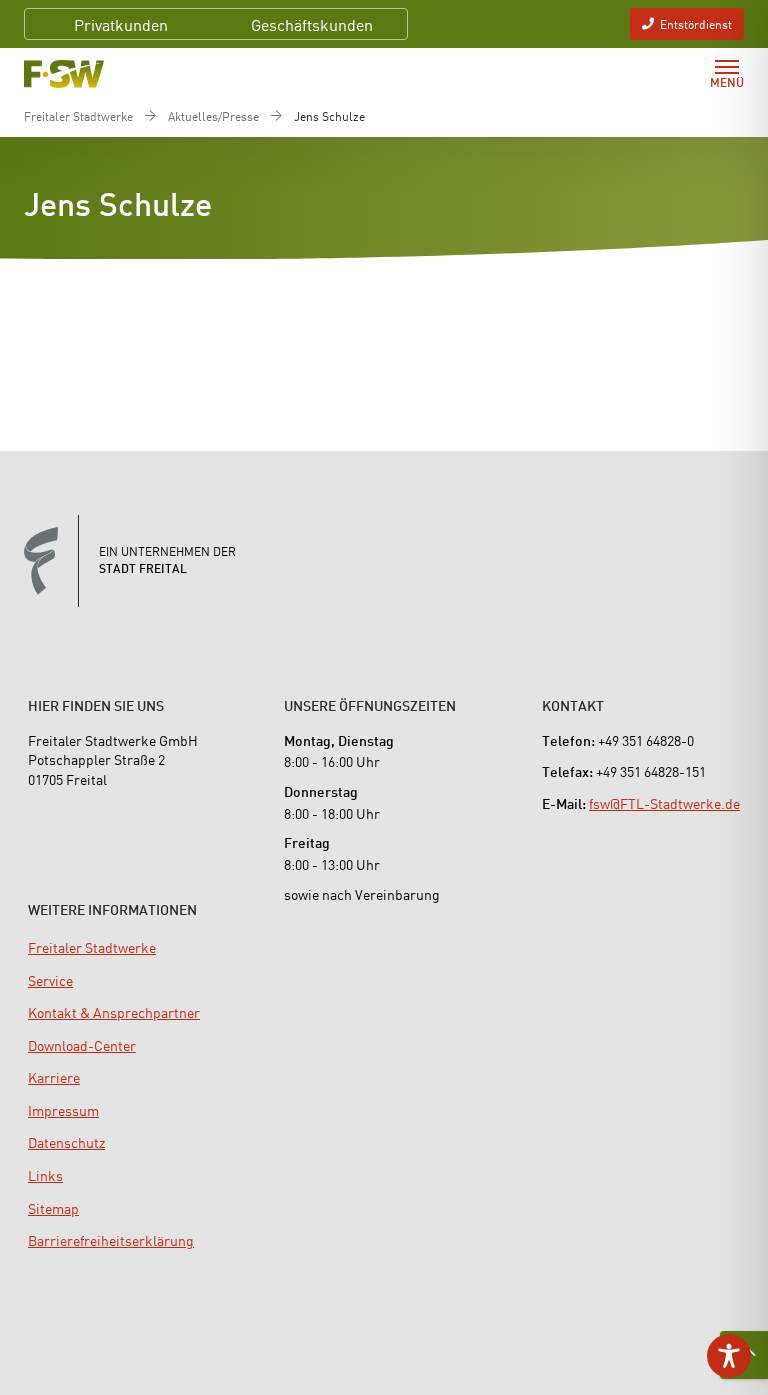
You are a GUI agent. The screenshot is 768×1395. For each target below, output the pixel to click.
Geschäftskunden (312, 24)
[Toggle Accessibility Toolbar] (729, 1356)
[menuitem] (92, 947)
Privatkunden (121, 24)
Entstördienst (696, 23)
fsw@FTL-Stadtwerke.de (664, 803)
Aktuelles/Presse (213, 116)
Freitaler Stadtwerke (78, 116)
